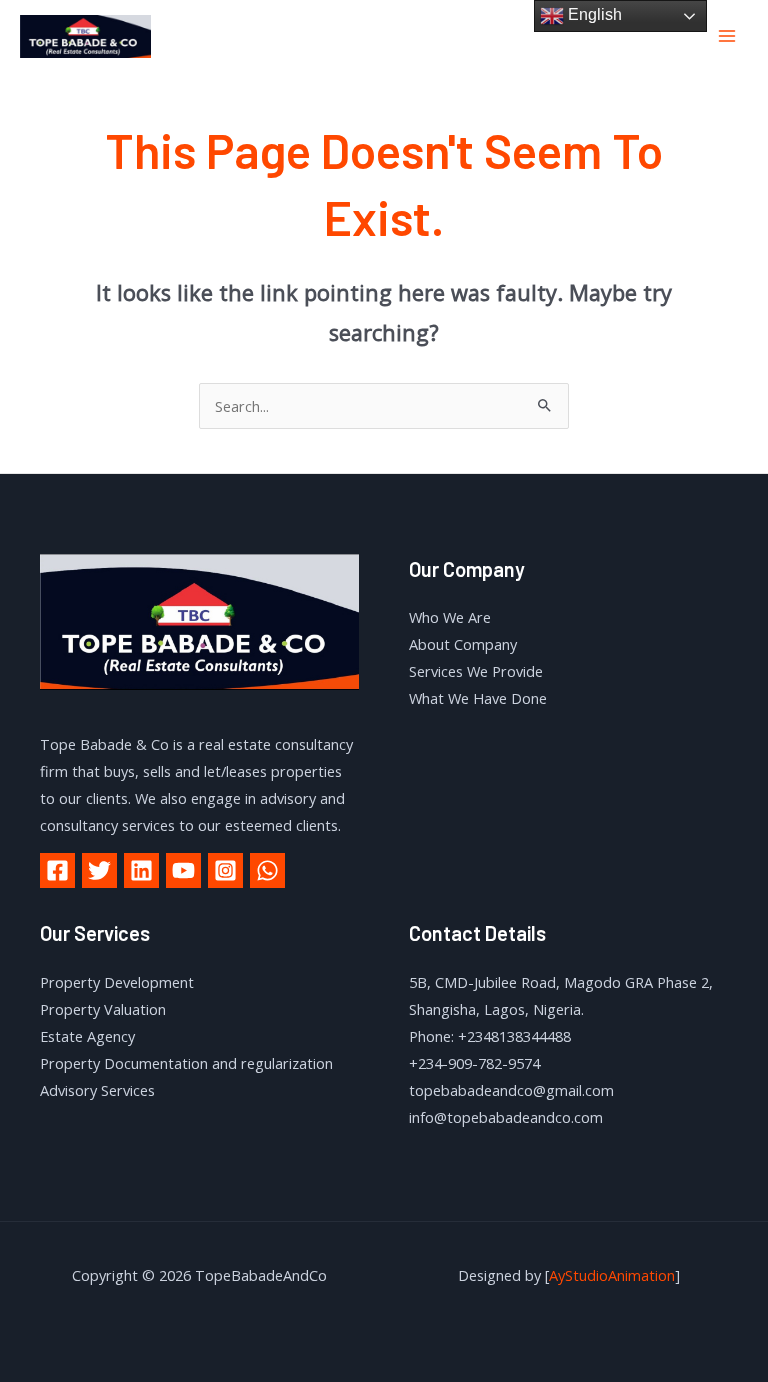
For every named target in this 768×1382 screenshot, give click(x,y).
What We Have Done (478, 698)
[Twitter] (99, 870)
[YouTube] (183, 870)
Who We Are (450, 617)
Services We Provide (476, 671)
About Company (463, 644)
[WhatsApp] (267, 870)
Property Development (117, 982)
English (593, 14)
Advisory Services (97, 1090)
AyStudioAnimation (612, 1275)
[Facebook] (57, 870)
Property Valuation (103, 1009)
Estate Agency (87, 1036)
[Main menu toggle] (727, 36)
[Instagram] (225, 870)
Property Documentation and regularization (186, 1063)
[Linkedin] (141, 870)
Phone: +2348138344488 (490, 1036)
